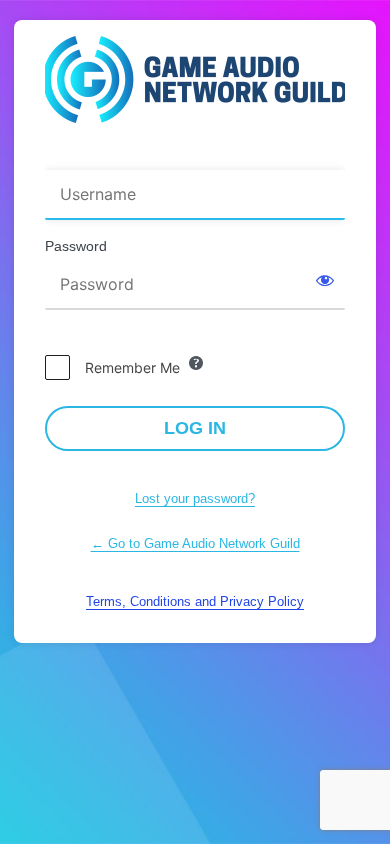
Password (76, 246)
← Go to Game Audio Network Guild (195, 543)
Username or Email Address (141, 156)
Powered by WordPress (195, 86)
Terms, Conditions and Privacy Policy (195, 601)
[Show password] (325, 280)
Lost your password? (195, 498)
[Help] (196, 363)
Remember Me (132, 367)
